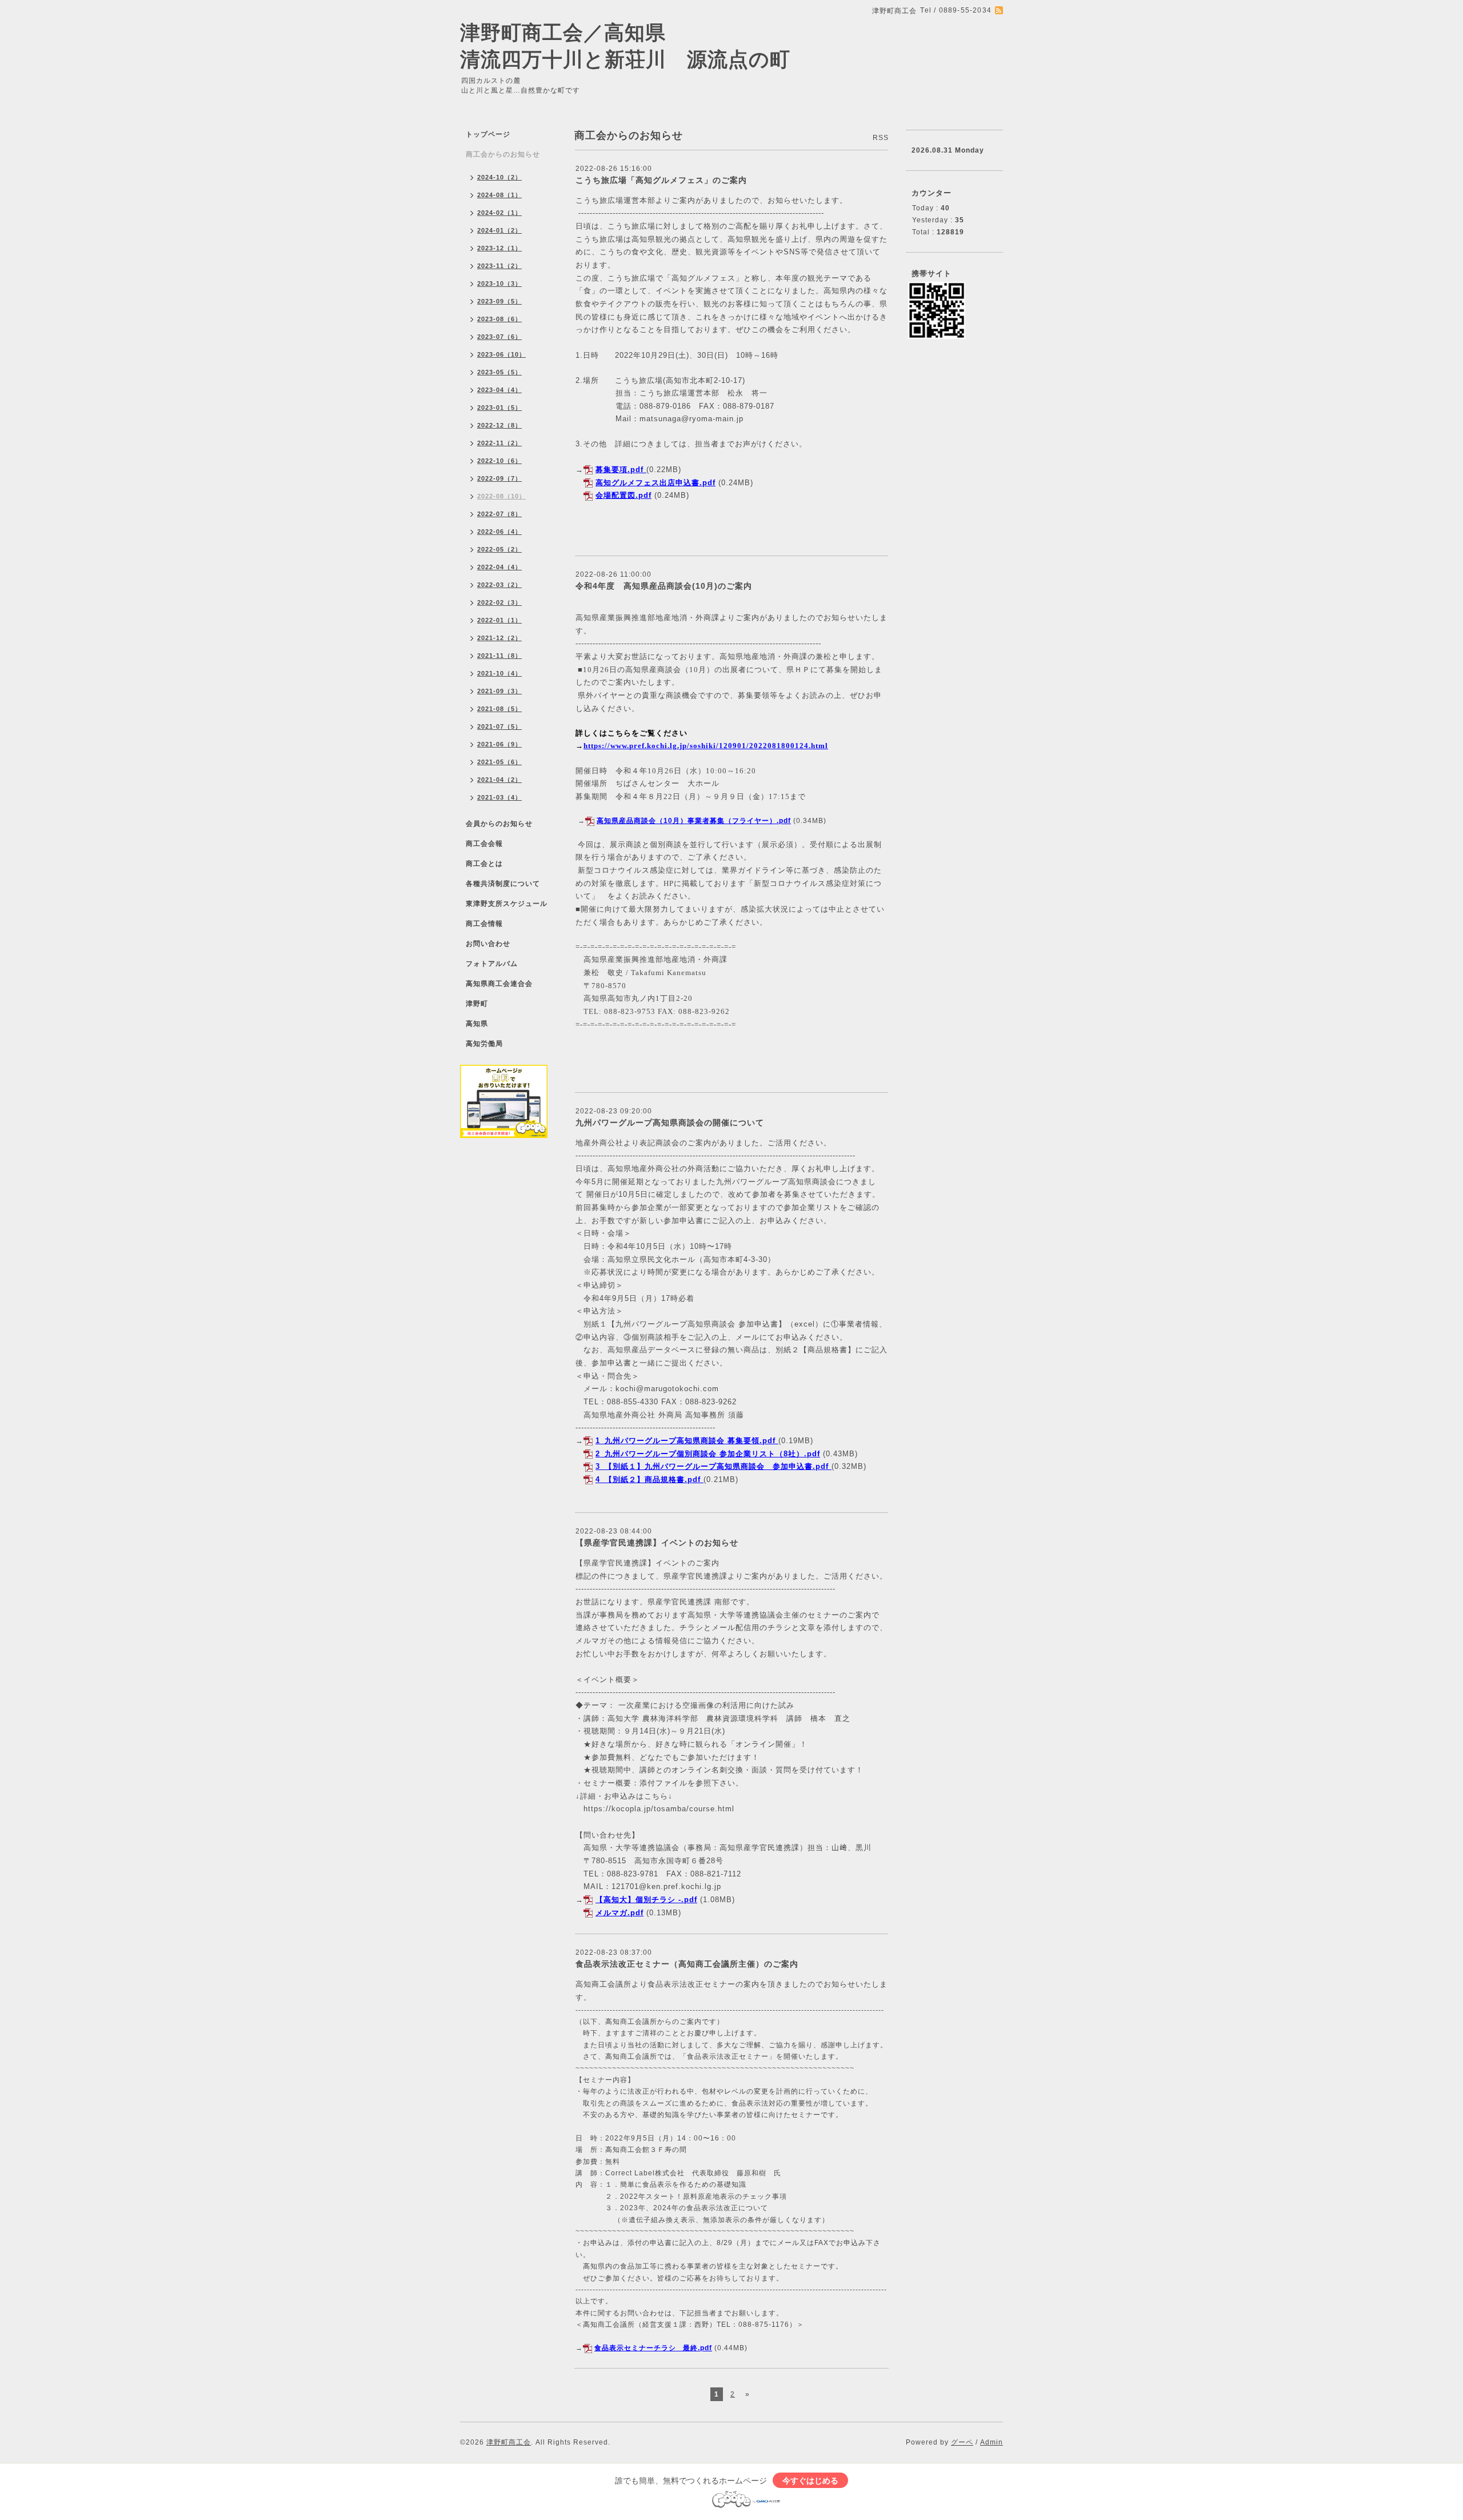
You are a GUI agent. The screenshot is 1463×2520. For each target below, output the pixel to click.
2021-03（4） (499, 797)
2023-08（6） (499, 319)
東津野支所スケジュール (507, 904)
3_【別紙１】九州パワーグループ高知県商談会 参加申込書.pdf (712, 1466)
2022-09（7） (499, 478)
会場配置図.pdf (623, 495)
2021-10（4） (499, 673)
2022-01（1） (499, 620)
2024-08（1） (499, 195)
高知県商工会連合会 (499, 984)
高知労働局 (484, 1044)
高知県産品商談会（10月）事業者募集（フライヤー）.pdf (694, 821)
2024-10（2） (499, 177)
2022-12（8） (499, 425)
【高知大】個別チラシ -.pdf (646, 1900)
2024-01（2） (499, 230)
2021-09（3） (499, 691)
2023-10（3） (499, 283)
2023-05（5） (499, 372)
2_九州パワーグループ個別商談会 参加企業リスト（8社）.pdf (708, 1454)
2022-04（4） (499, 567)
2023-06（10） (501, 354)
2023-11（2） (499, 266)
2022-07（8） (499, 514)
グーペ (962, 2442)
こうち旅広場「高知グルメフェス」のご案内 (661, 180)
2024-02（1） (499, 213)
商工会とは (484, 864)
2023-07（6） (499, 337)
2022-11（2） (499, 443)
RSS (881, 138)
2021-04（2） (499, 780)
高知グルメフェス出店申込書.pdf (655, 483)
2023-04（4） (499, 390)
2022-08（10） (501, 496)
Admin (992, 2442)
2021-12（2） (499, 638)
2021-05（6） (499, 762)
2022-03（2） (499, 585)
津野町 (477, 1004)
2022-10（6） (499, 461)
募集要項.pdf (619, 470)
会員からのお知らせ (499, 824)
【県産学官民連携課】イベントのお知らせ (657, 1543)
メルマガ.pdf (619, 1913)
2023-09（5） (499, 301)
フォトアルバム (492, 964)
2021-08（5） (499, 709)
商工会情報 (484, 924)
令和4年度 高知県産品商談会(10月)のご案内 (664, 586)
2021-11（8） (499, 656)
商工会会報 (484, 844)
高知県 (477, 1024)
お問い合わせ (488, 944)
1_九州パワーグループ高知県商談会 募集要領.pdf (685, 1441)
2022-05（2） (499, 549)
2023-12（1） (499, 248)
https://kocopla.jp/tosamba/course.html (659, 1809)
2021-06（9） (499, 744)
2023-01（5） (499, 408)
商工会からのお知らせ (503, 154)
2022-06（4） (499, 532)
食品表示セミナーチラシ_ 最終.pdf (653, 2348)
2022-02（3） (499, 602)
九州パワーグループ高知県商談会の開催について (670, 1123)
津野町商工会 (509, 2442)
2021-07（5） (499, 726)
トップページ (488, 134)
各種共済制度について (503, 884)
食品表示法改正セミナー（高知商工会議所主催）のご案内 (687, 1964)
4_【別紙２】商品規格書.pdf (648, 1479)
